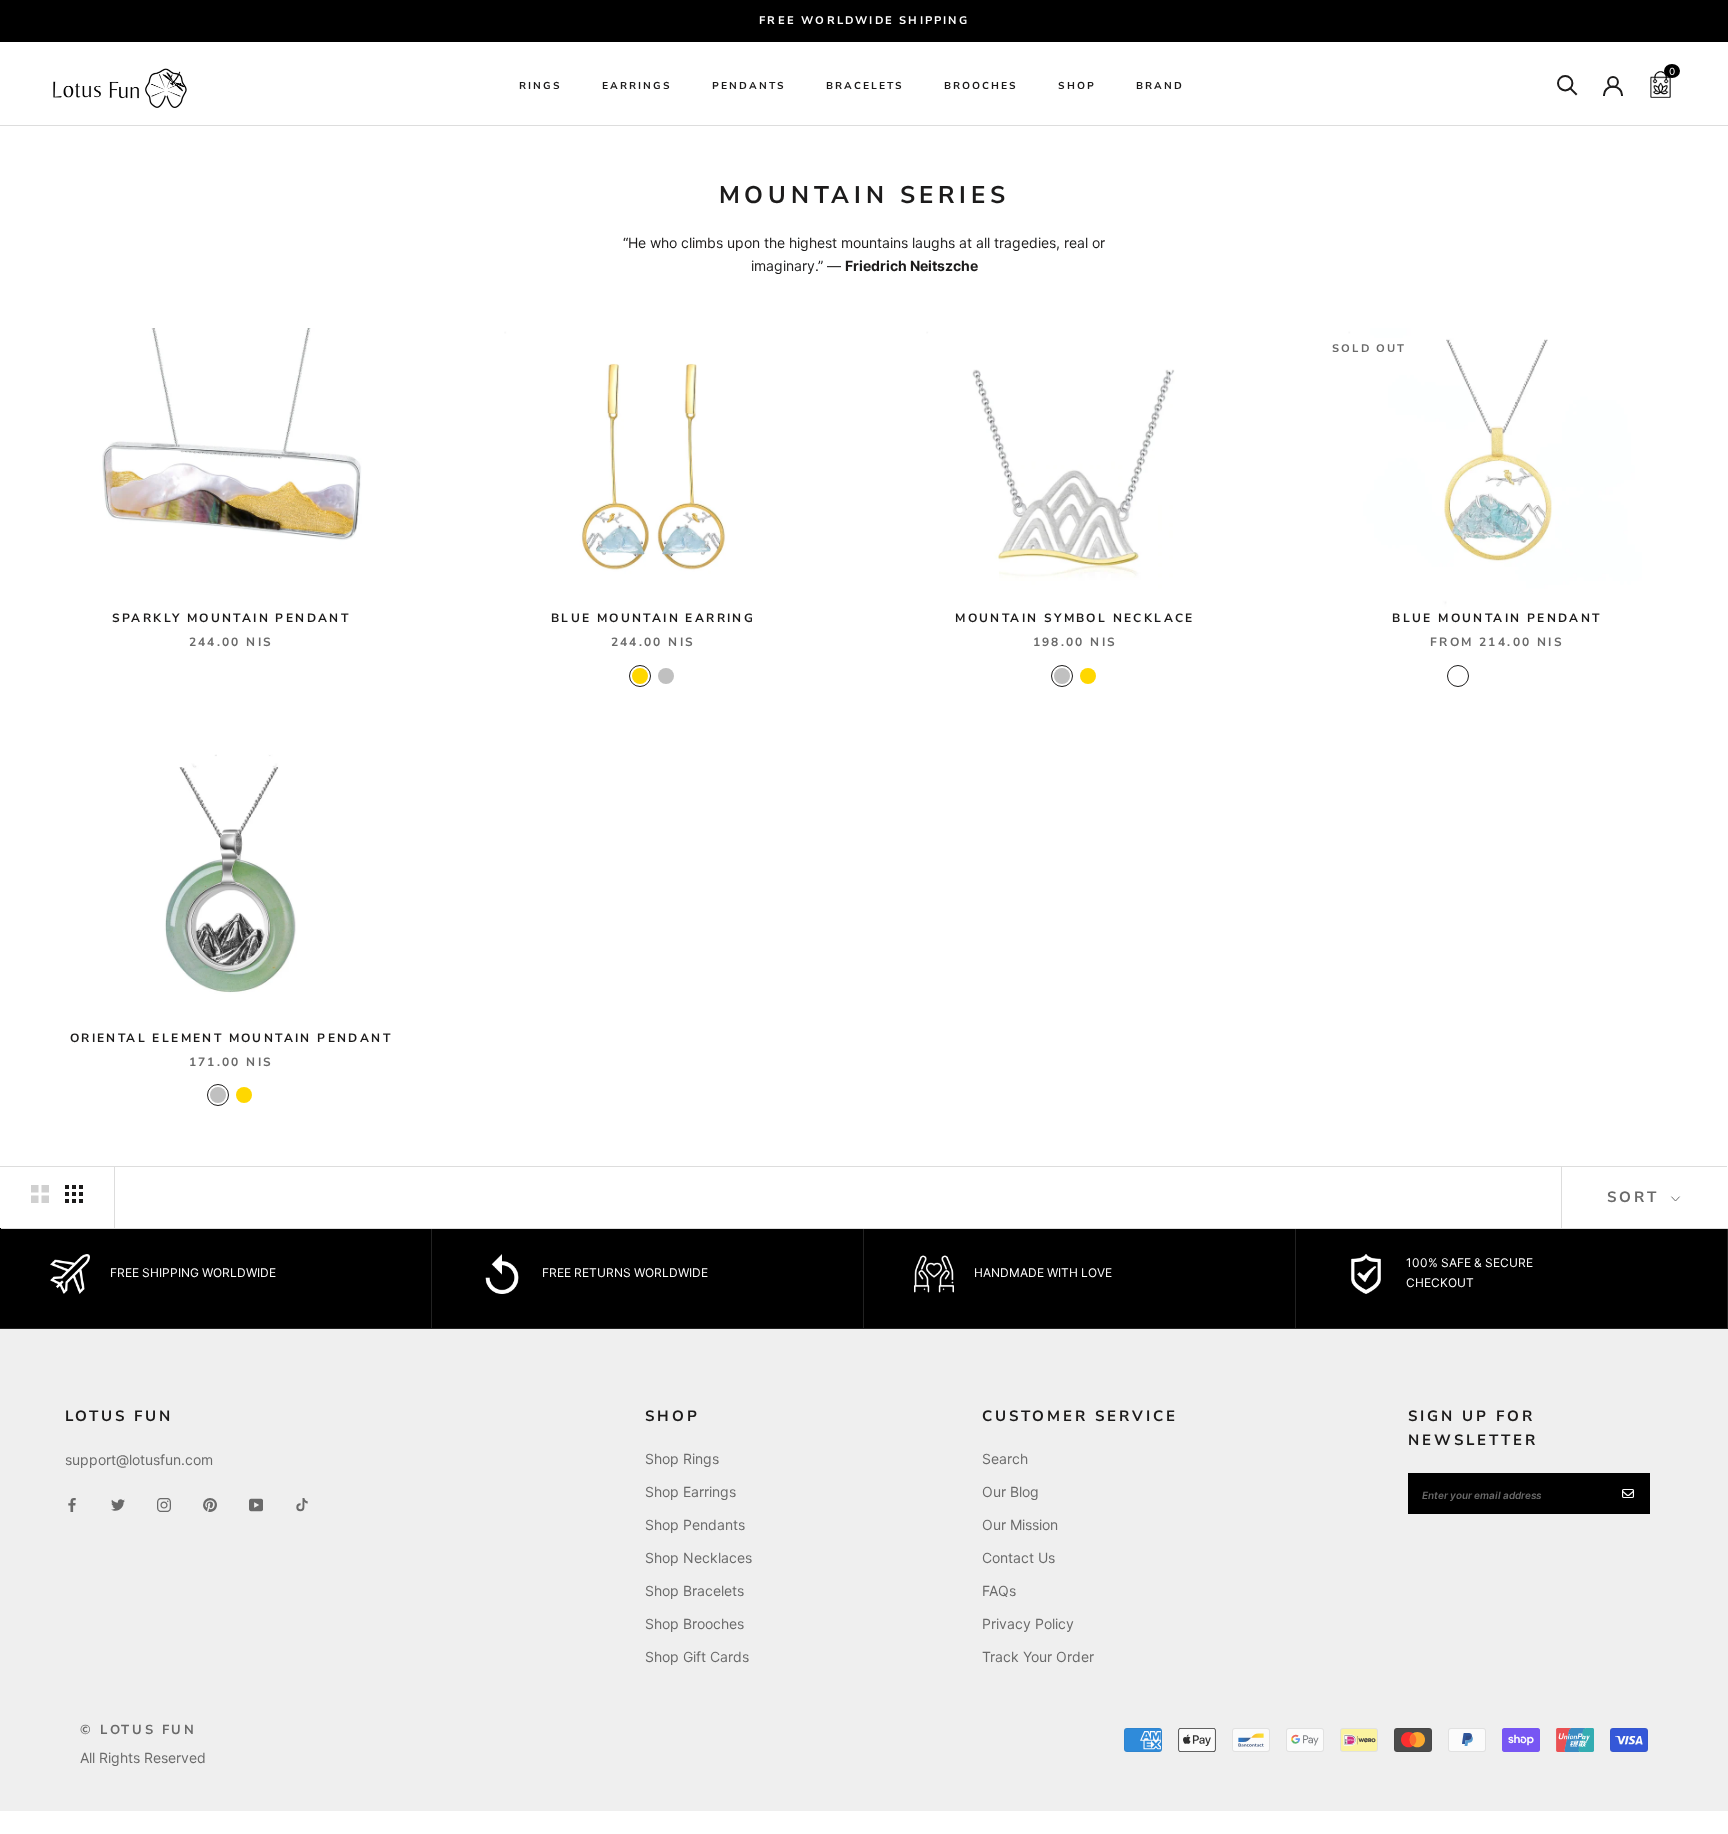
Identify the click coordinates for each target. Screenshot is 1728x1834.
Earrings (637, 86)
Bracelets (865, 86)
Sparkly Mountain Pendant (231, 618)
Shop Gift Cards (697, 1656)
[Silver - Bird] (1484, 676)
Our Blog (1010, 1491)
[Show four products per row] (74, 1194)
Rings (540, 86)
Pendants (749, 86)
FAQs (999, 1590)
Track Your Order (1038, 1656)
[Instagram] (164, 1502)
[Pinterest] (210, 1502)
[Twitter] (118, 1502)
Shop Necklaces (698, 1557)
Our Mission (1020, 1524)
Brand (1160, 86)
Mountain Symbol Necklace (1075, 618)
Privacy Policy (1028, 1623)
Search (1005, 1458)
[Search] (1567, 83)
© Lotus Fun (138, 1730)
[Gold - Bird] (1458, 676)
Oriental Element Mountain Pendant (231, 1038)
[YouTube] (256, 1502)
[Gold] (640, 676)
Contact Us (1018, 1557)
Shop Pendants (695, 1524)
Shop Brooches (694, 1623)
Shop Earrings (690, 1491)
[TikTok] (302, 1502)
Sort (1636, 1197)
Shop (1077, 86)
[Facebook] (72, 1502)
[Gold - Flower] (1510, 676)
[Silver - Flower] (1536, 676)
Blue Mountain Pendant (1496, 618)
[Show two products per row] (40, 1194)
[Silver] (666, 676)
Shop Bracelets (694, 1590)
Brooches (981, 86)
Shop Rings (682, 1458)
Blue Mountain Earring (653, 618)
